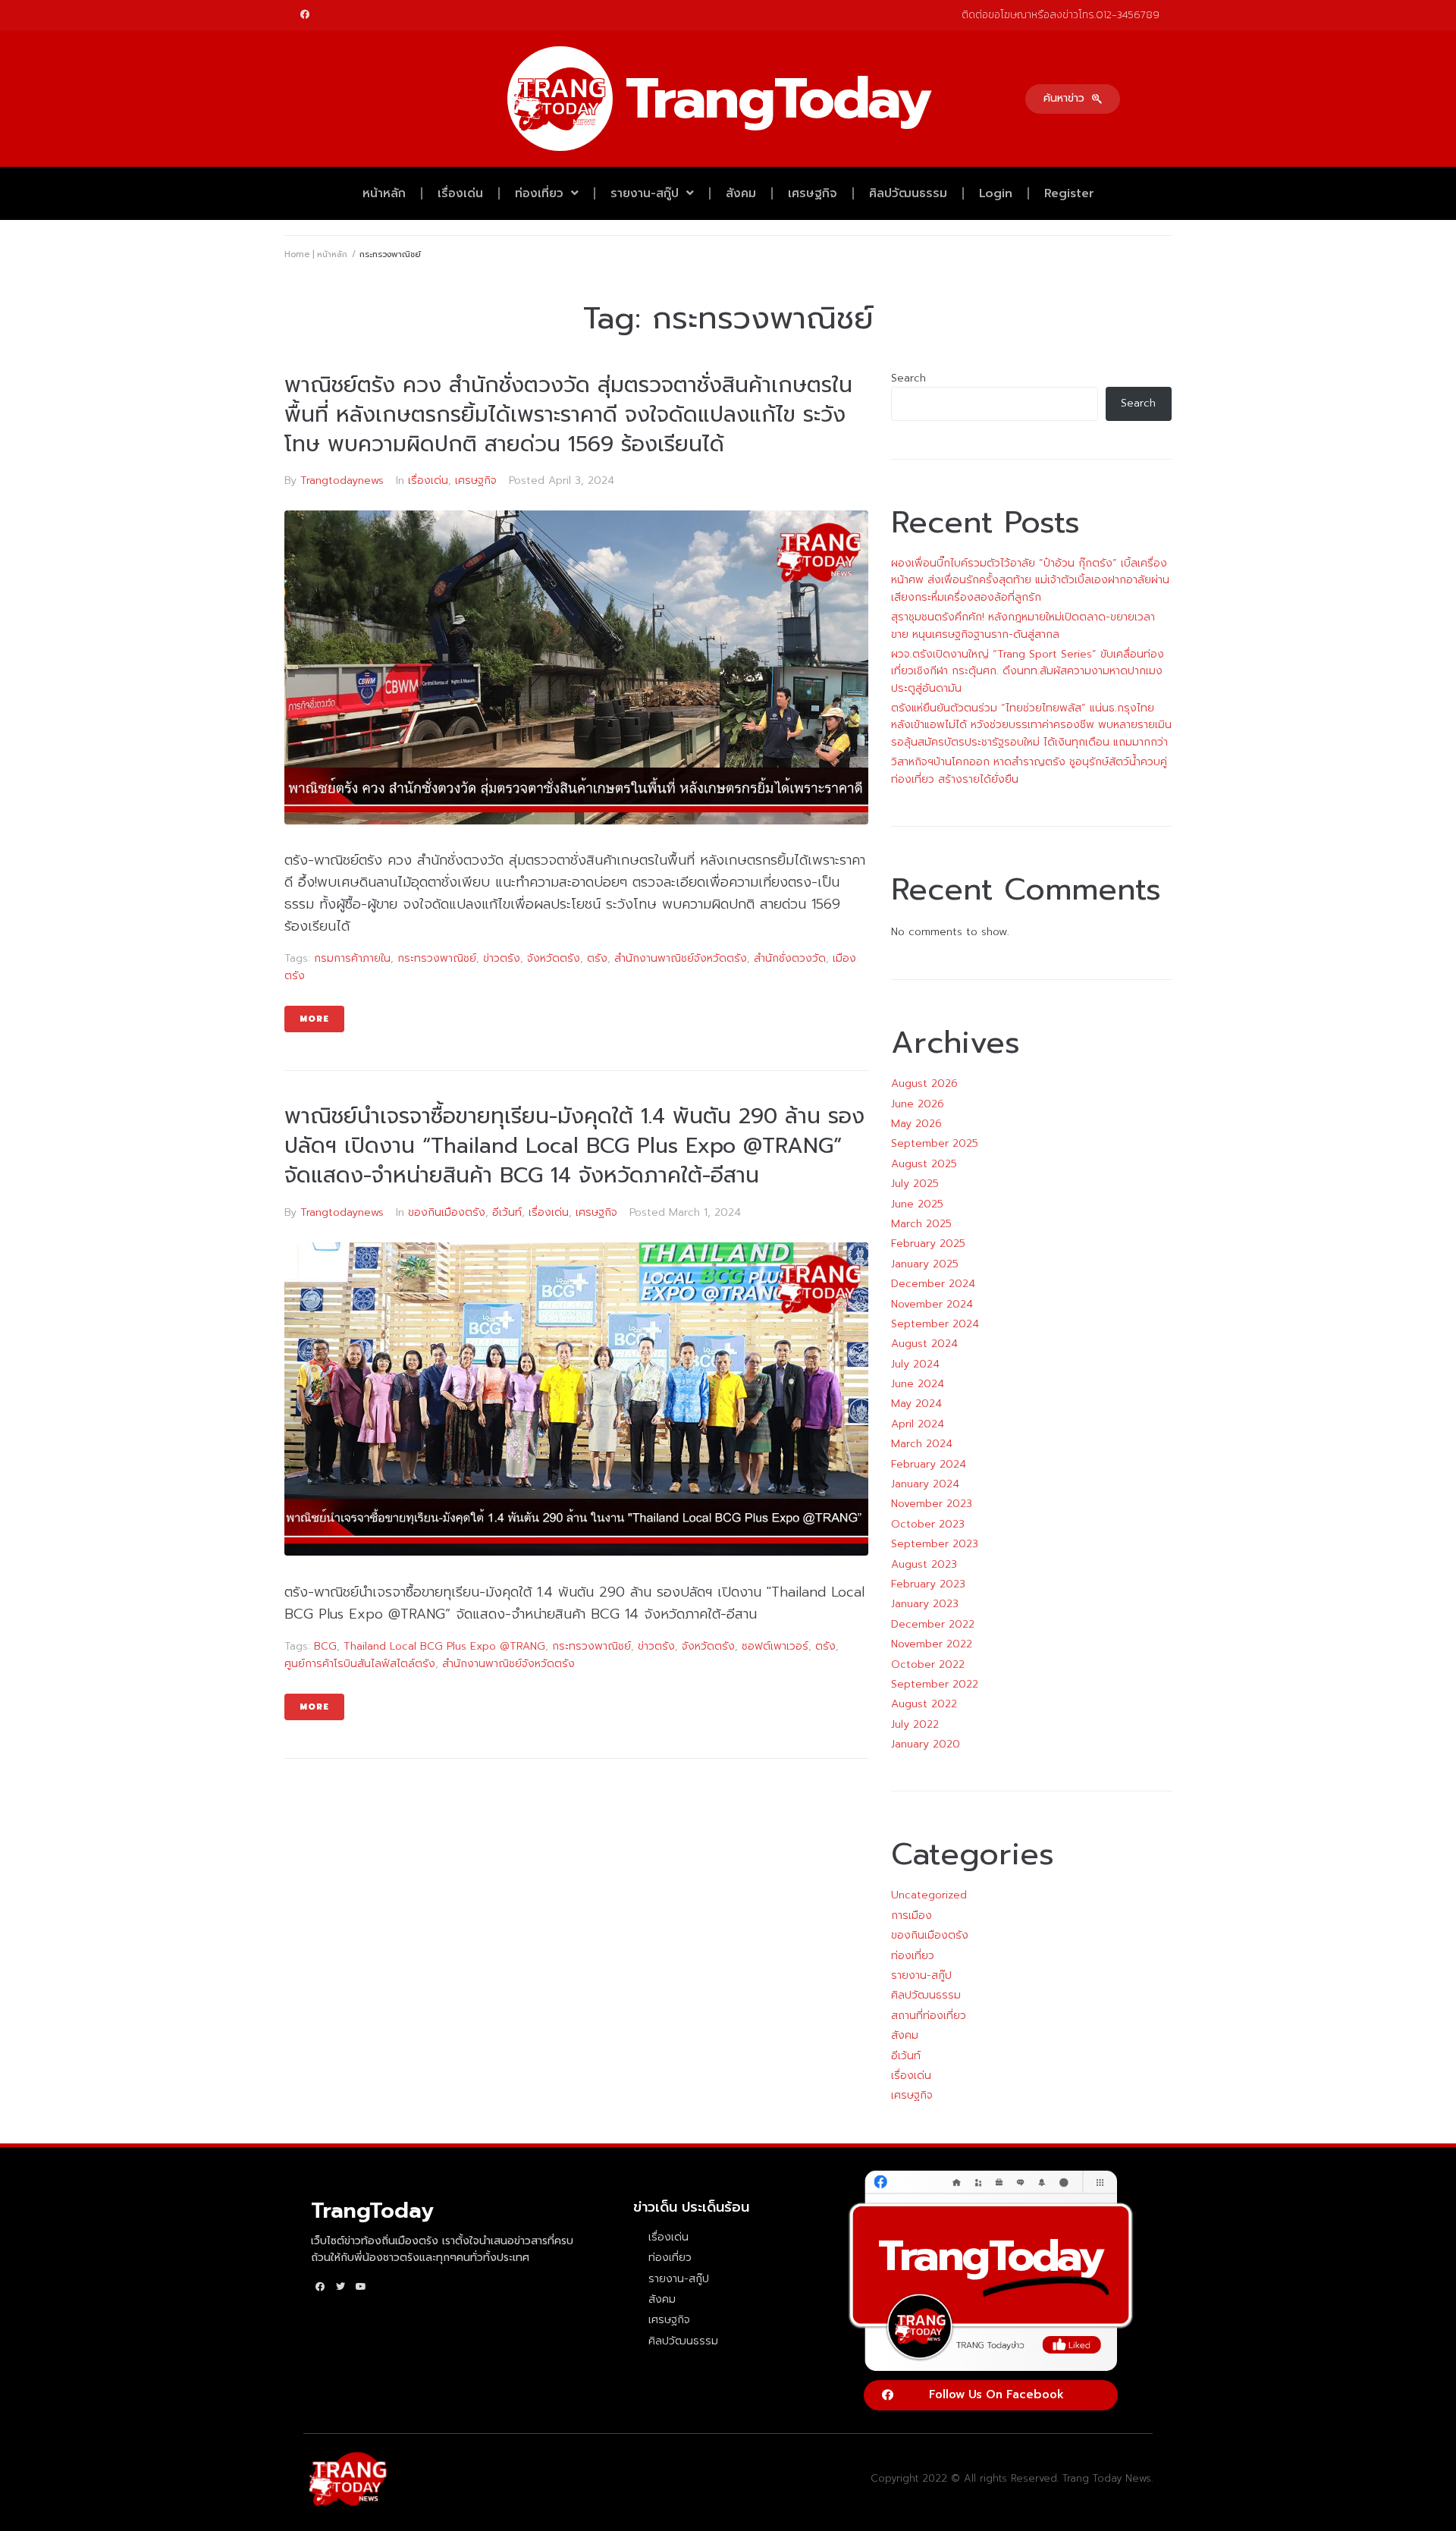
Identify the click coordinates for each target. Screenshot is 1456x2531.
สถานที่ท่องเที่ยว (929, 2016)
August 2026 (924, 1083)
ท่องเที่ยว (539, 193)
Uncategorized (929, 1895)
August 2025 (924, 1164)
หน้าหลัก (384, 193)
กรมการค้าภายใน (352, 958)
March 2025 (921, 1224)
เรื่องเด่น (460, 193)
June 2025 (917, 1204)
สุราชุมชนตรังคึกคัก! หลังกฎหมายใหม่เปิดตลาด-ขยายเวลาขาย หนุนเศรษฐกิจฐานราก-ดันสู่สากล (1023, 625)
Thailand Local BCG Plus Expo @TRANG (444, 1646)
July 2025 (915, 1184)
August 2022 (924, 1704)
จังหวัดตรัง (554, 958)
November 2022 (932, 1644)
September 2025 (935, 1143)
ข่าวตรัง (502, 958)
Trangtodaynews (342, 480)
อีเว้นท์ (507, 1212)
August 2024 (924, 1344)
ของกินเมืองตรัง (447, 1212)
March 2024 (922, 1444)
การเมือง (912, 1916)
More (314, 1019)
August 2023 (924, 1564)
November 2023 (932, 1504)
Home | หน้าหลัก (316, 254)
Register (1069, 193)
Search (908, 378)
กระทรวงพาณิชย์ (437, 958)
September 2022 (935, 1684)
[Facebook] (305, 14)
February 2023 (928, 1584)
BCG (325, 1646)
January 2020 (926, 1744)
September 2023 (935, 1544)
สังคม (741, 193)
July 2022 (915, 1724)
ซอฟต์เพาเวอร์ (775, 1646)
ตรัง (597, 958)
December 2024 (933, 1284)
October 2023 (928, 1524)
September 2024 (935, 1324)
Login (996, 193)
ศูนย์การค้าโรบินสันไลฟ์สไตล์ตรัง (360, 1664)
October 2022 (928, 1664)
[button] (1073, 99)
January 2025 (925, 1264)
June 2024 (918, 1384)
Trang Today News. (1108, 2478)
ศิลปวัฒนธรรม (908, 193)
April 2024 (918, 1424)
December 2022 (933, 1624)
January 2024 (925, 1484)
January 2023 (925, 1604)
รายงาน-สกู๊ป (645, 193)
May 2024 (916, 1404)
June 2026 (918, 1104)
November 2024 (932, 1304)
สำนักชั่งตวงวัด (790, 958)
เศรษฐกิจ (813, 193)
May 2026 (916, 1124)
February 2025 (928, 1244)
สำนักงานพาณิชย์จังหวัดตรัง (681, 958)
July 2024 (915, 1364)
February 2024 (929, 1464)
